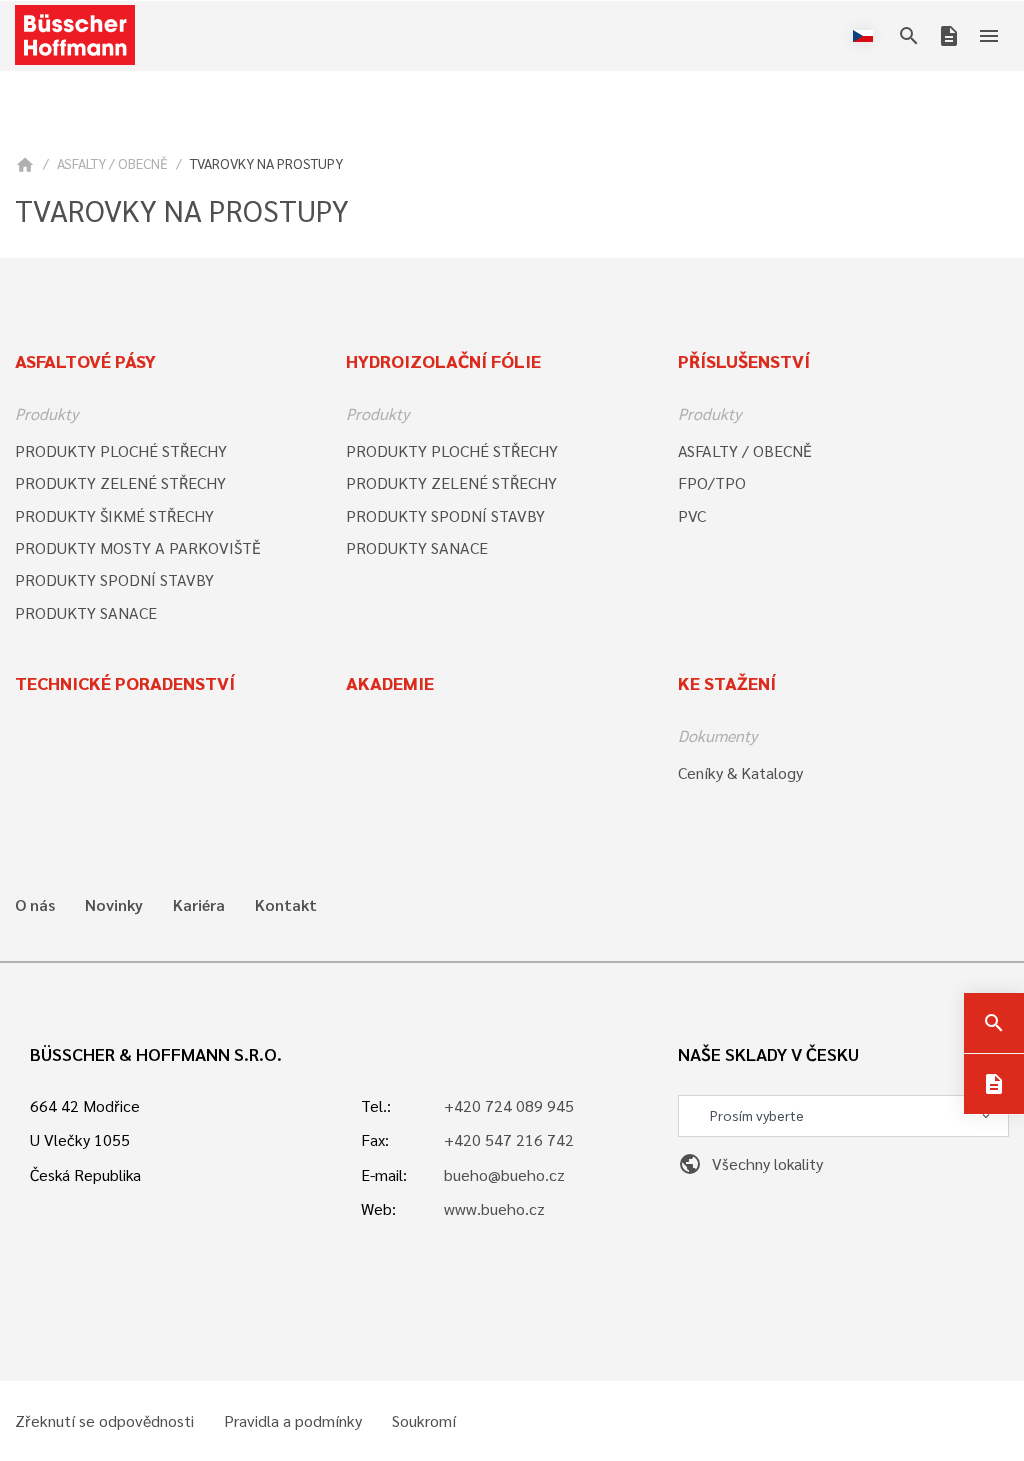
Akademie (390, 682)
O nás (35, 905)
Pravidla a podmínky (293, 1421)
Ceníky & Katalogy (740, 772)
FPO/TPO (712, 482)
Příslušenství (744, 360)
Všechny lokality (750, 1163)
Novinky (114, 905)
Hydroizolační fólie (443, 360)
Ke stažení (727, 682)
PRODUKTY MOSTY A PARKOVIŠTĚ (138, 547)
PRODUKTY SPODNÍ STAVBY (114, 579)
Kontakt (286, 905)
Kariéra (199, 905)
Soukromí (424, 1421)
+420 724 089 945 (509, 1105)
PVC (692, 515)
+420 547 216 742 (509, 1139)
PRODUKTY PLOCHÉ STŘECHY (121, 450)
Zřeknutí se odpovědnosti (104, 1421)
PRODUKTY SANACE (86, 612)
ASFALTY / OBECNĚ (112, 163)
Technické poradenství (125, 682)
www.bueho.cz (494, 1208)
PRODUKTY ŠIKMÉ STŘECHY (114, 515)
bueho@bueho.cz (504, 1174)
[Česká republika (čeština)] (867, 36)
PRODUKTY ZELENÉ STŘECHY (120, 482)
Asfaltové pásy (85, 360)
